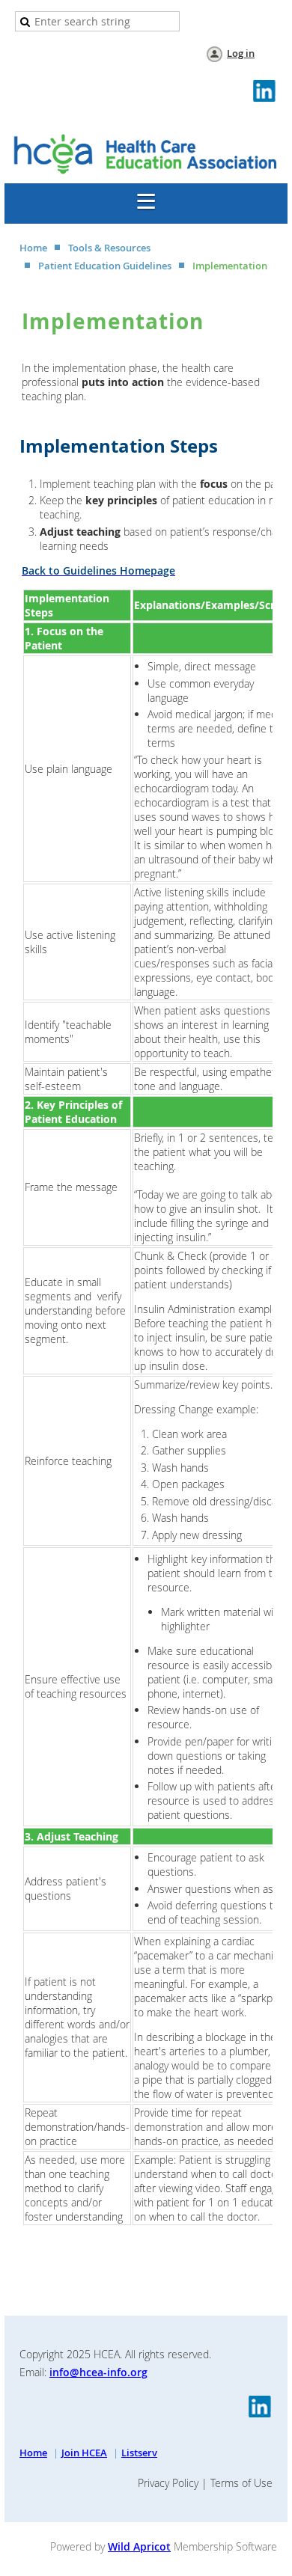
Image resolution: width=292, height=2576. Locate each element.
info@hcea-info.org (98, 2372)
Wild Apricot (139, 2546)
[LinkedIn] (265, 92)
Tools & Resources (109, 248)
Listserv (139, 2453)
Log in (241, 53)
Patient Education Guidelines (105, 266)
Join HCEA (84, 2453)
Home (33, 248)
